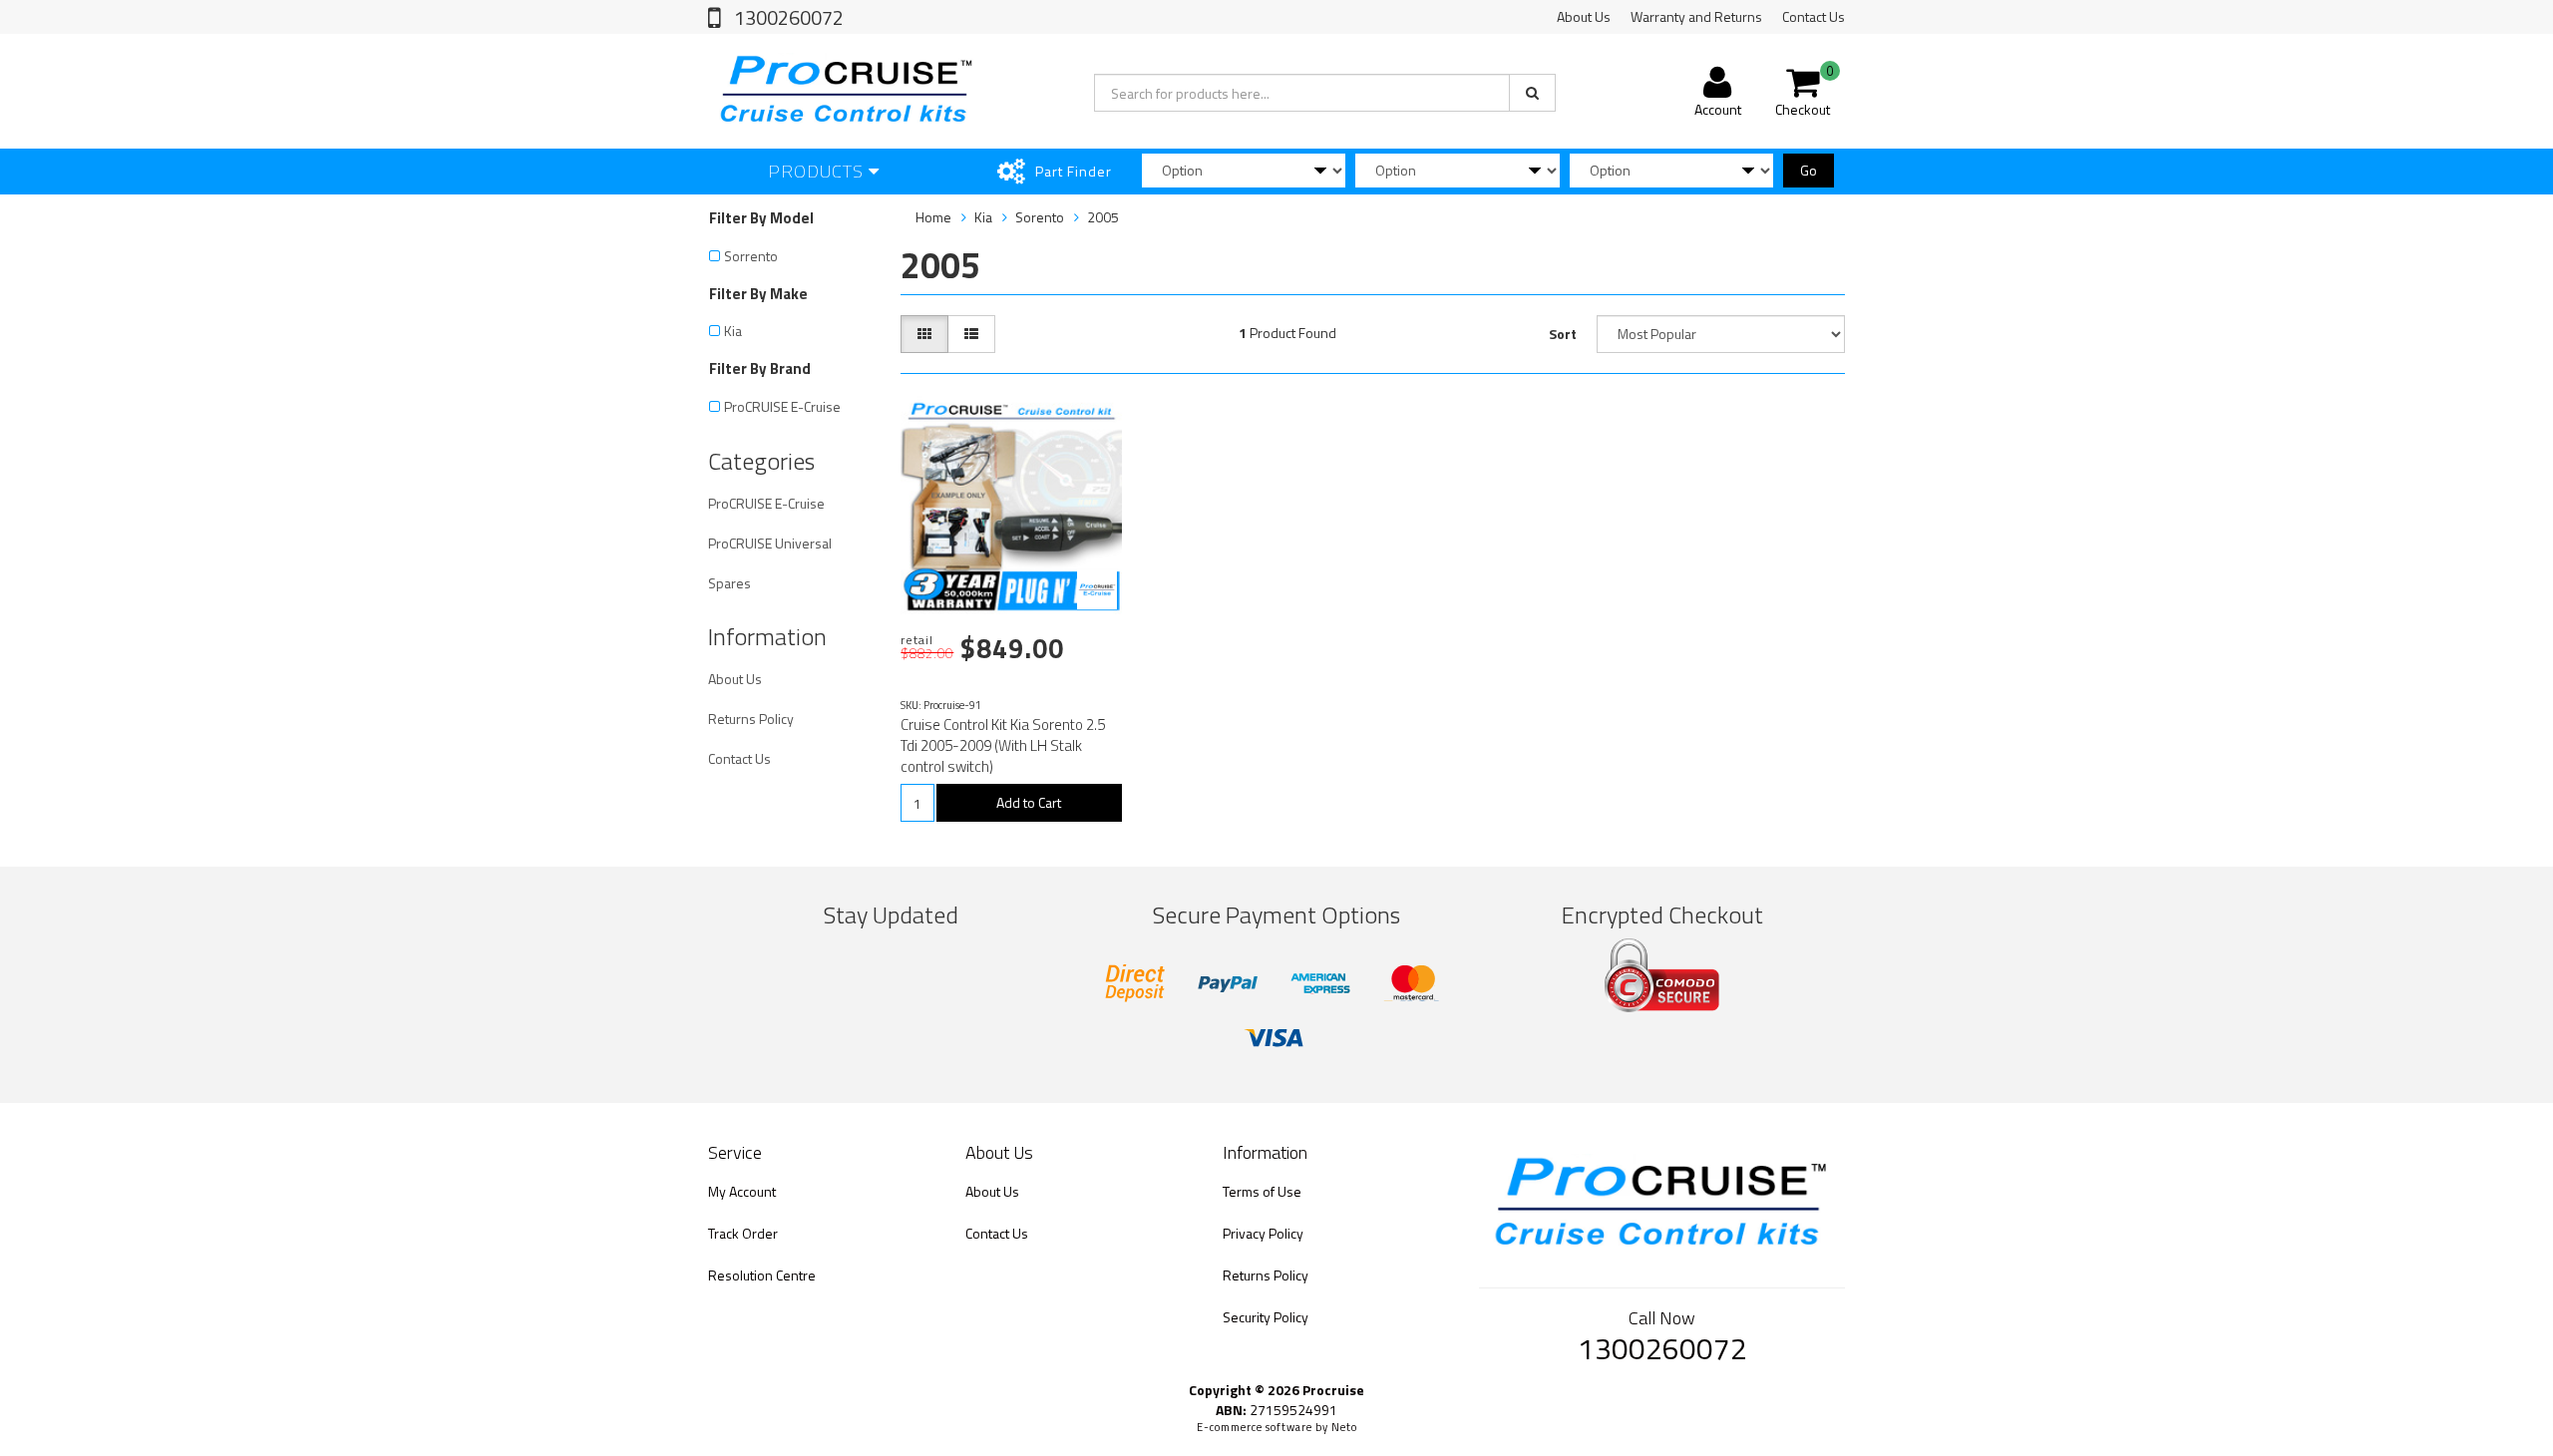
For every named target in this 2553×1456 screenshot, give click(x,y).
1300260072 (787, 17)
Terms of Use (1262, 1191)
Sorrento (751, 256)
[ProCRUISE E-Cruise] (1097, 589)
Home (933, 217)
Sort (1563, 334)
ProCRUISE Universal (770, 543)
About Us (1584, 16)
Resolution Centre (762, 1275)
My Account (742, 1191)
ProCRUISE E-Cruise (782, 406)
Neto (1344, 1427)
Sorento (1040, 217)
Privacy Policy (1263, 1233)
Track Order (743, 1233)
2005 (1103, 217)
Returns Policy (751, 719)
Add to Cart (1029, 802)
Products (818, 171)
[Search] (1532, 93)
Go (1809, 170)
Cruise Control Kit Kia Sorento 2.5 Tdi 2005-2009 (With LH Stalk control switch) (1003, 745)
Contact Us (1814, 16)
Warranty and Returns (1696, 16)
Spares (729, 583)
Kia (733, 331)
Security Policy (1266, 1317)
